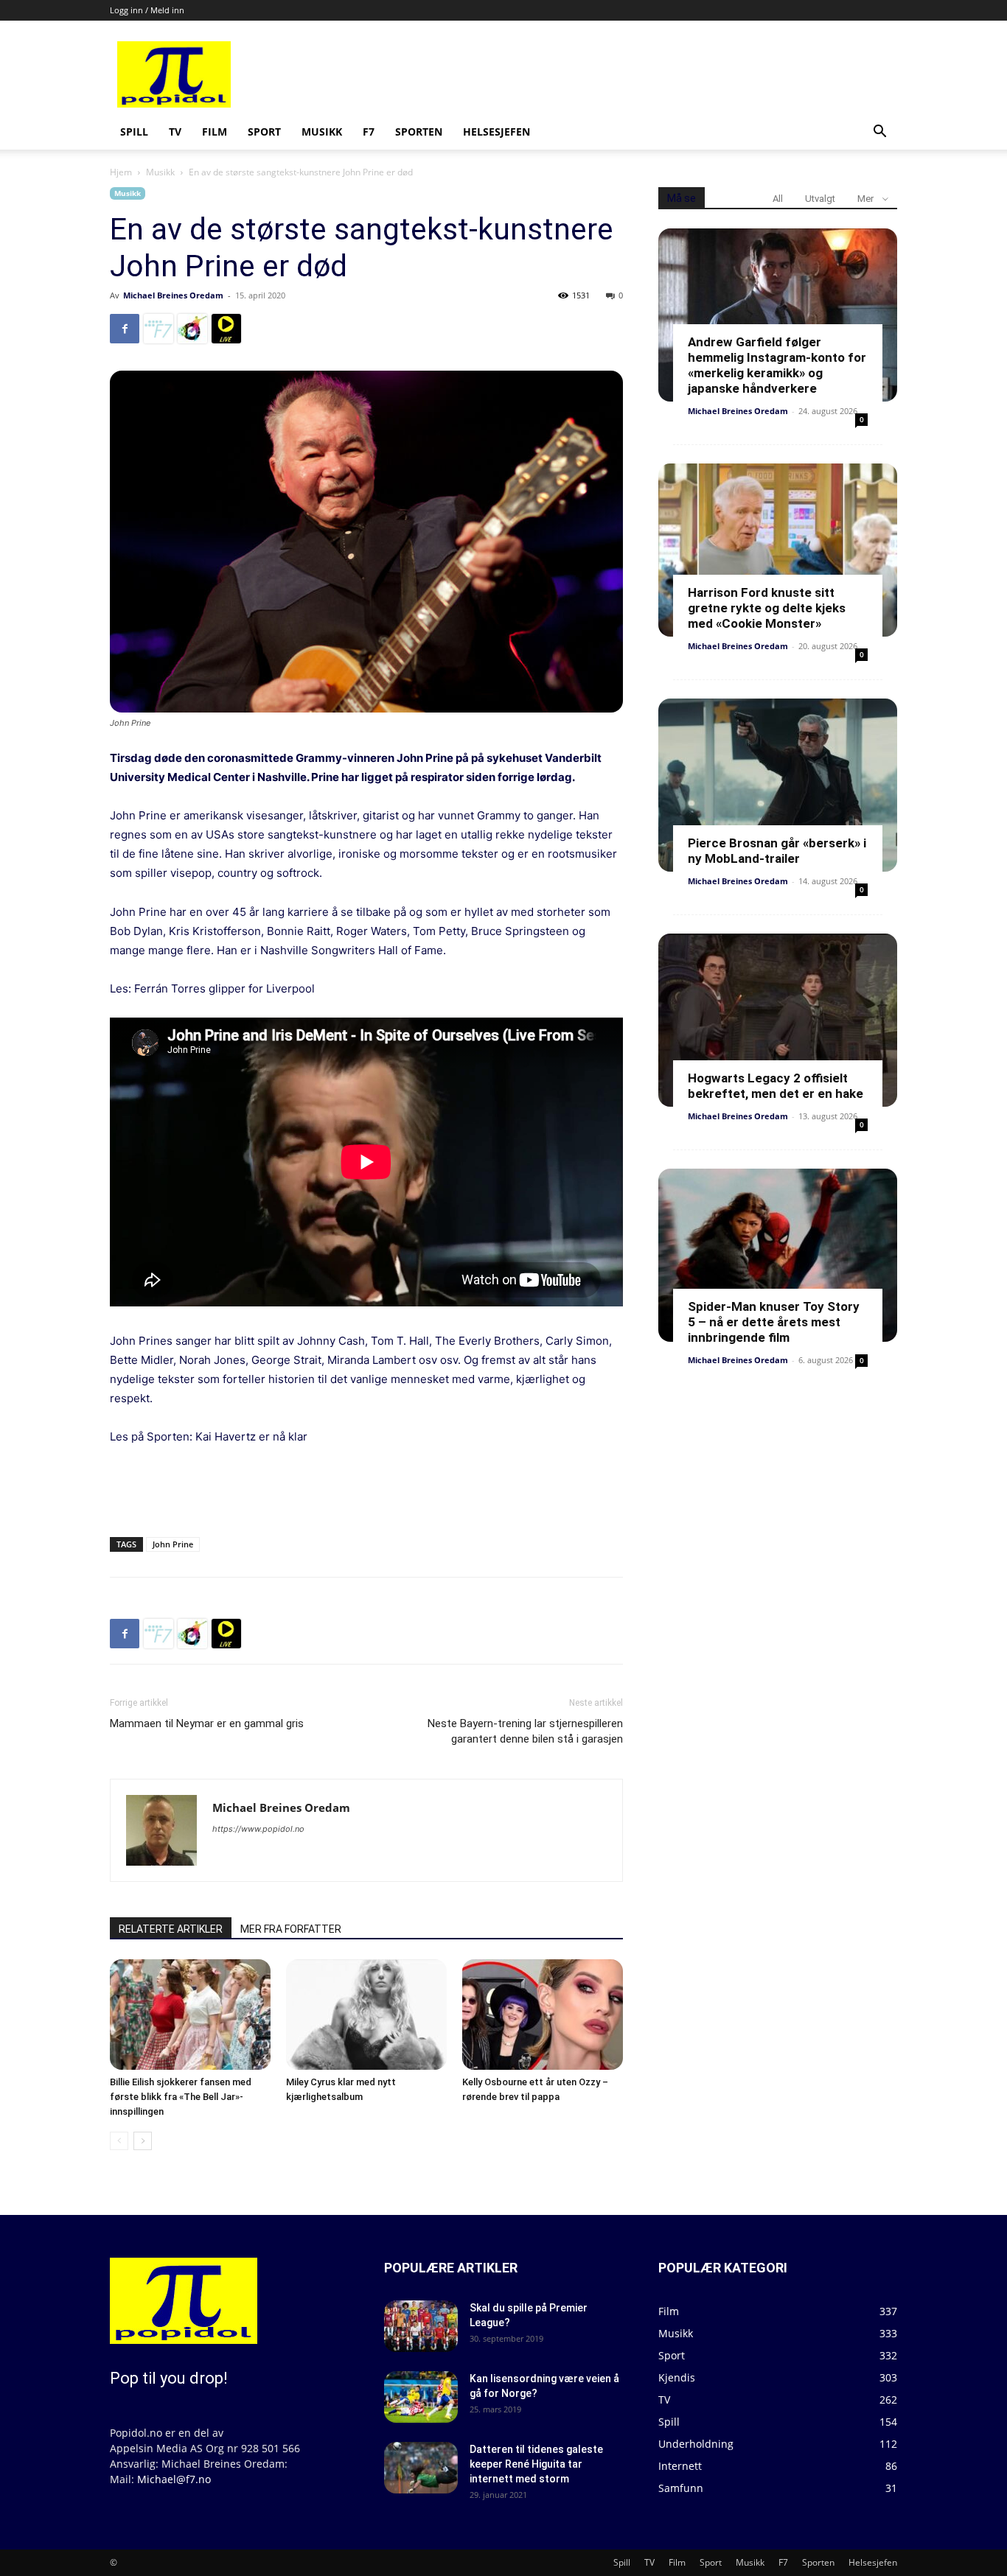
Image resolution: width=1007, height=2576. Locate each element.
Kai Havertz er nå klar (250, 1436)
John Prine (173, 1544)
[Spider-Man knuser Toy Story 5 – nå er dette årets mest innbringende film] (778, 1255)
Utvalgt (820, 199)
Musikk (322, 132)
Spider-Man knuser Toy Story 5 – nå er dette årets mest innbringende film (774, 1322)
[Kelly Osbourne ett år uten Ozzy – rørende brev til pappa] (543, 2015)
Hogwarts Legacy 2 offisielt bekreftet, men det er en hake (776, 1086)
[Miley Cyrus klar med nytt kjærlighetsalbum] (366, 2015)
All (778, 199)
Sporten (419, 132)
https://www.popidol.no (258, 1829)
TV (175, 132)
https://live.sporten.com (226, 329)
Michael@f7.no (174, 2479)
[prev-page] (119, 2141)
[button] (879, 133)
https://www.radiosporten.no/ (192, 329)
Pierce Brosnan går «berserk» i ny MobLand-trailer (777, 851)
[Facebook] (125, 329)
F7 (369, 132)
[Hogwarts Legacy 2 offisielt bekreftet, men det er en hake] (778, 1020)
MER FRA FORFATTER (291, 1929)
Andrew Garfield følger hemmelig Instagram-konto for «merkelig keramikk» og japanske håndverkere (777, 365)
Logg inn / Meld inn (147, 10)
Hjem (121, 172)
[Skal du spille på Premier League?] (421, 2326)
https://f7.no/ (158, 329)
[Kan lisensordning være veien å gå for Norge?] (421, 2397)
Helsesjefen (496, 132)
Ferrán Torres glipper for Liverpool (224, 988)
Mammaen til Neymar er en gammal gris (207, 1723)
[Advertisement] (616, 74)
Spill (134, 132)
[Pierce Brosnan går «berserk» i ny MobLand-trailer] (778, 785)
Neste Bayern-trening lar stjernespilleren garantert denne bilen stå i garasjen (525, 1731)
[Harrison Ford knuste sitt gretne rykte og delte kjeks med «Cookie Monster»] (778, 550)
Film (215, 132)
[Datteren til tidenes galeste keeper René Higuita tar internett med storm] (421, 2468)
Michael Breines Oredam (173, 295)
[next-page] (143, 2141)
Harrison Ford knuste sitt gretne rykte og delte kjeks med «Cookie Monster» (767, 608)
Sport (264, 132)
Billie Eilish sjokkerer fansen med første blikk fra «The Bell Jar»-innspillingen (181, 2097)
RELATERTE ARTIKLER (171, 1929)
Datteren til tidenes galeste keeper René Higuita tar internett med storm (536, 2464)
